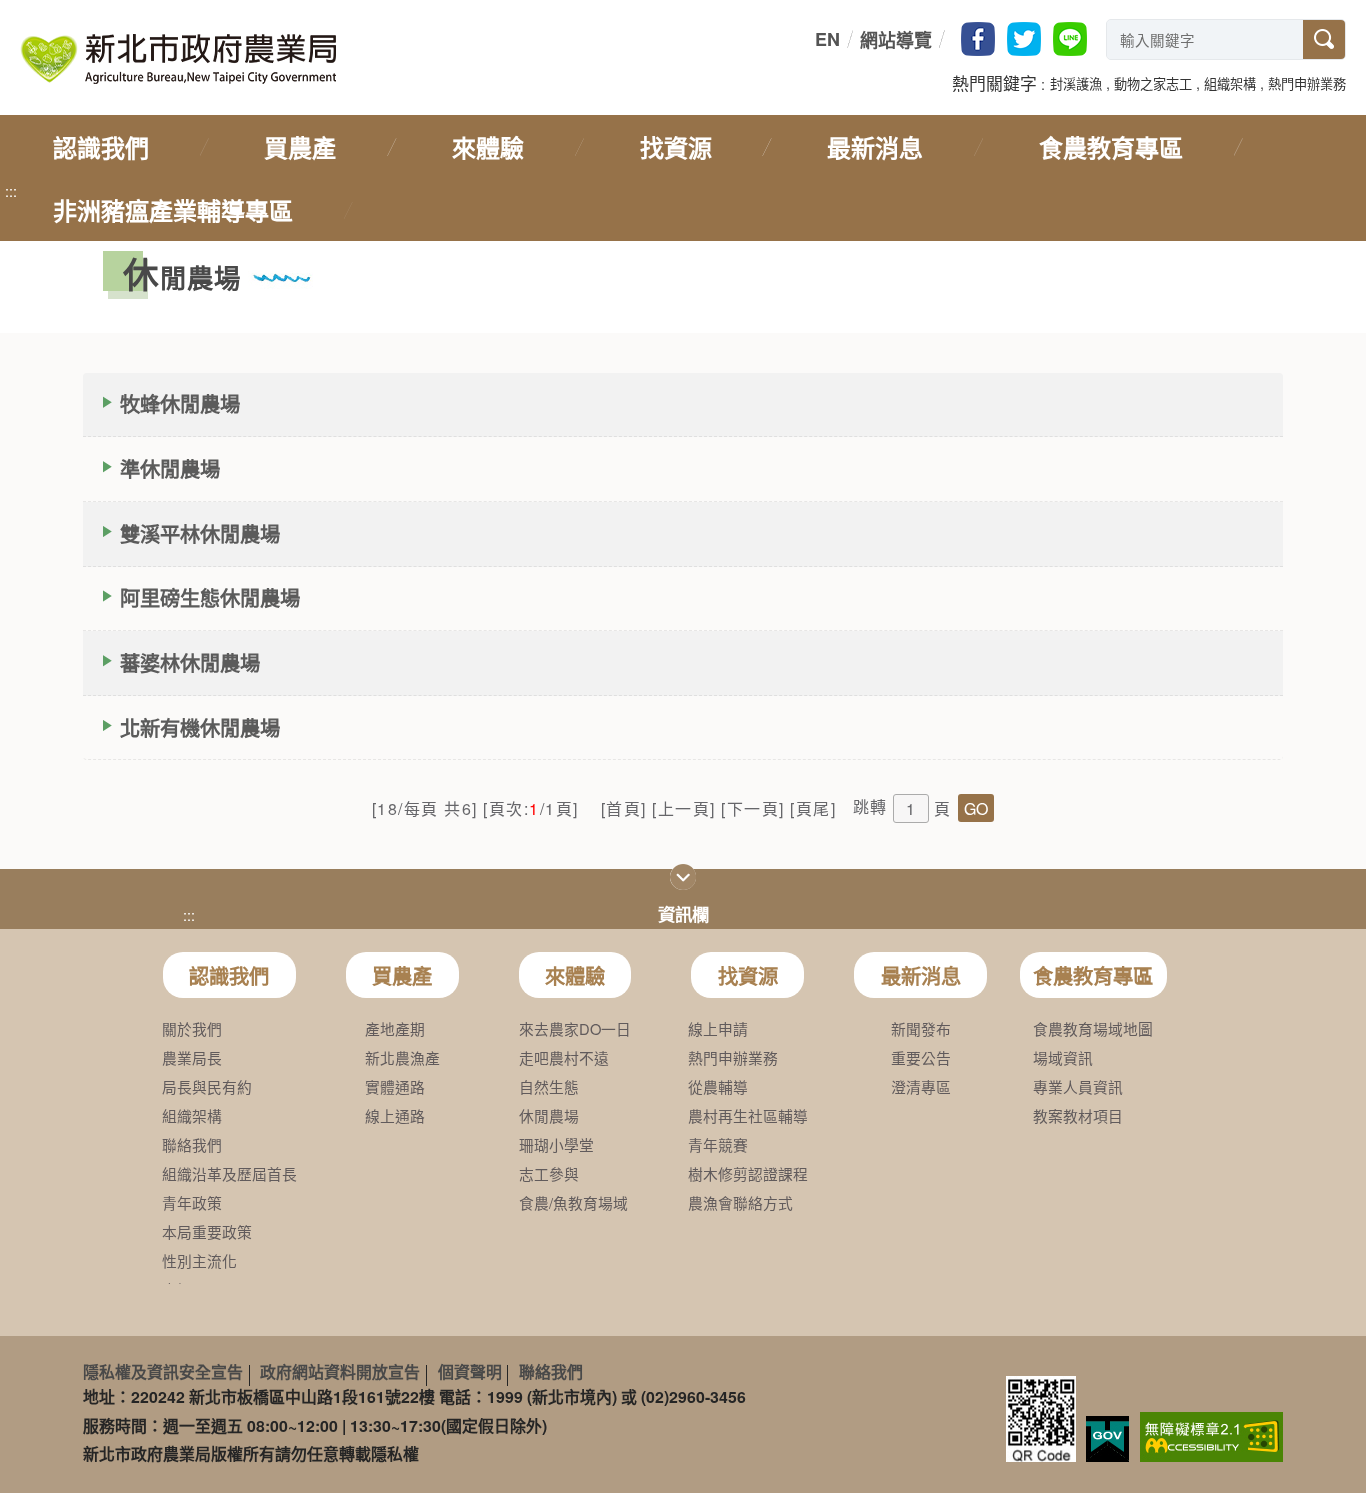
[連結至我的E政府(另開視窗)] (1107, 1439)
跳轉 (870, 806)
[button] (1076, 82)
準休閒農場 (170, 468)
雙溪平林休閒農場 (200, 533)
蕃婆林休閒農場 (190, 662)
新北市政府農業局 (178, 59)
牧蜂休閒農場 (180, 403)
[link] (1211, 1435)
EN (827, 39)
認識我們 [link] (101, 147)
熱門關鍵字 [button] (994, 83)
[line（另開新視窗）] (1070, 39)
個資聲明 (470, 1371)
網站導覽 (896, 40)
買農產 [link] (300, 147)
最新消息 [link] (875, 147)
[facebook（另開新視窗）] (978, 39)
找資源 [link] (676, 147)
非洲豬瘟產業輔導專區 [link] (173, 210)
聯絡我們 (551, 1371)
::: (811, 39)
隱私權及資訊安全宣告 (163, 1371)
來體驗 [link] (488, 147)
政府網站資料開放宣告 (340, 1371)
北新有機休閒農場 (200, 727)
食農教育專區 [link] (1111, 147)
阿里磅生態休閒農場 (210, 597)
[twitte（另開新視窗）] (1024, 39)
